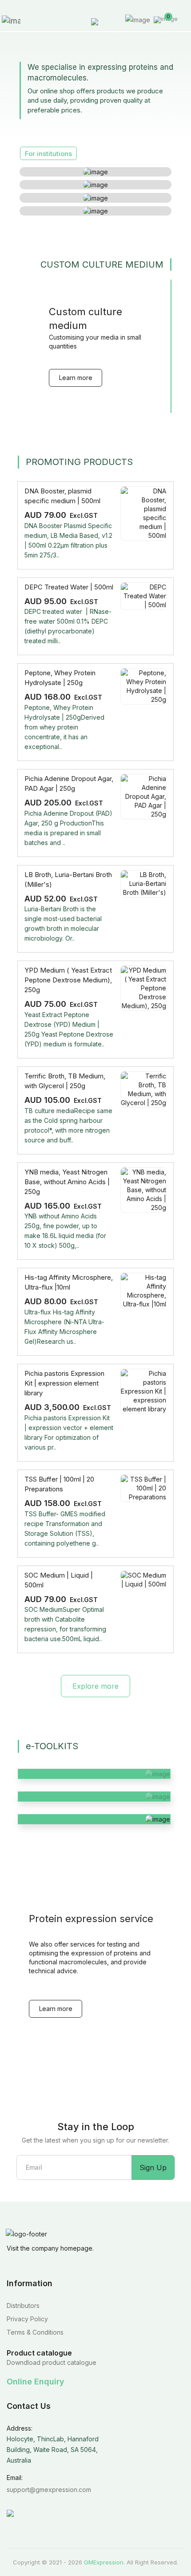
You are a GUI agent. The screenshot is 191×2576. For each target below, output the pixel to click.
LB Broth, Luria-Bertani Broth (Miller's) (68, 879)
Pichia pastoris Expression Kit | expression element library (64, 1383)
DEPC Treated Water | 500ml (69, 587)
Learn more (76, 378)
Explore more (95, 1686)
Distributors (23, 2306)
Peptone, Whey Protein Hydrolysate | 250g (60, 678)
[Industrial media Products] (95, 211)
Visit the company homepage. (50, 2248)
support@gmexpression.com (49, 2490)
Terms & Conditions (35, 2332)
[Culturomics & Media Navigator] (94, 1797)
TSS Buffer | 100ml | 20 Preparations (59, 1484)
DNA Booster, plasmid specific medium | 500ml (62, 496)
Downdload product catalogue (52, 2362)
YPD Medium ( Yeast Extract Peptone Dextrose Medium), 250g (68, 980)
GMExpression (104, 2562)
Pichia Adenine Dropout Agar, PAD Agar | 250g (69, 783)
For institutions (48, 154)
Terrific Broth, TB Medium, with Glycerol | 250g (65, 1081)
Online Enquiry (36, 2382)
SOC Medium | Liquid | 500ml (59, 1580)
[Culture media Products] (95, 172)
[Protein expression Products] (95, 198)
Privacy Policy (27, 2319)
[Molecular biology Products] (95, 185)
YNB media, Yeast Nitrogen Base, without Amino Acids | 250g (67, 1182)
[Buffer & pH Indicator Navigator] (94, 1819)
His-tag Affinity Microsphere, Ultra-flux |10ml (69, 1282)
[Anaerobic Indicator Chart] (94, 1774)
